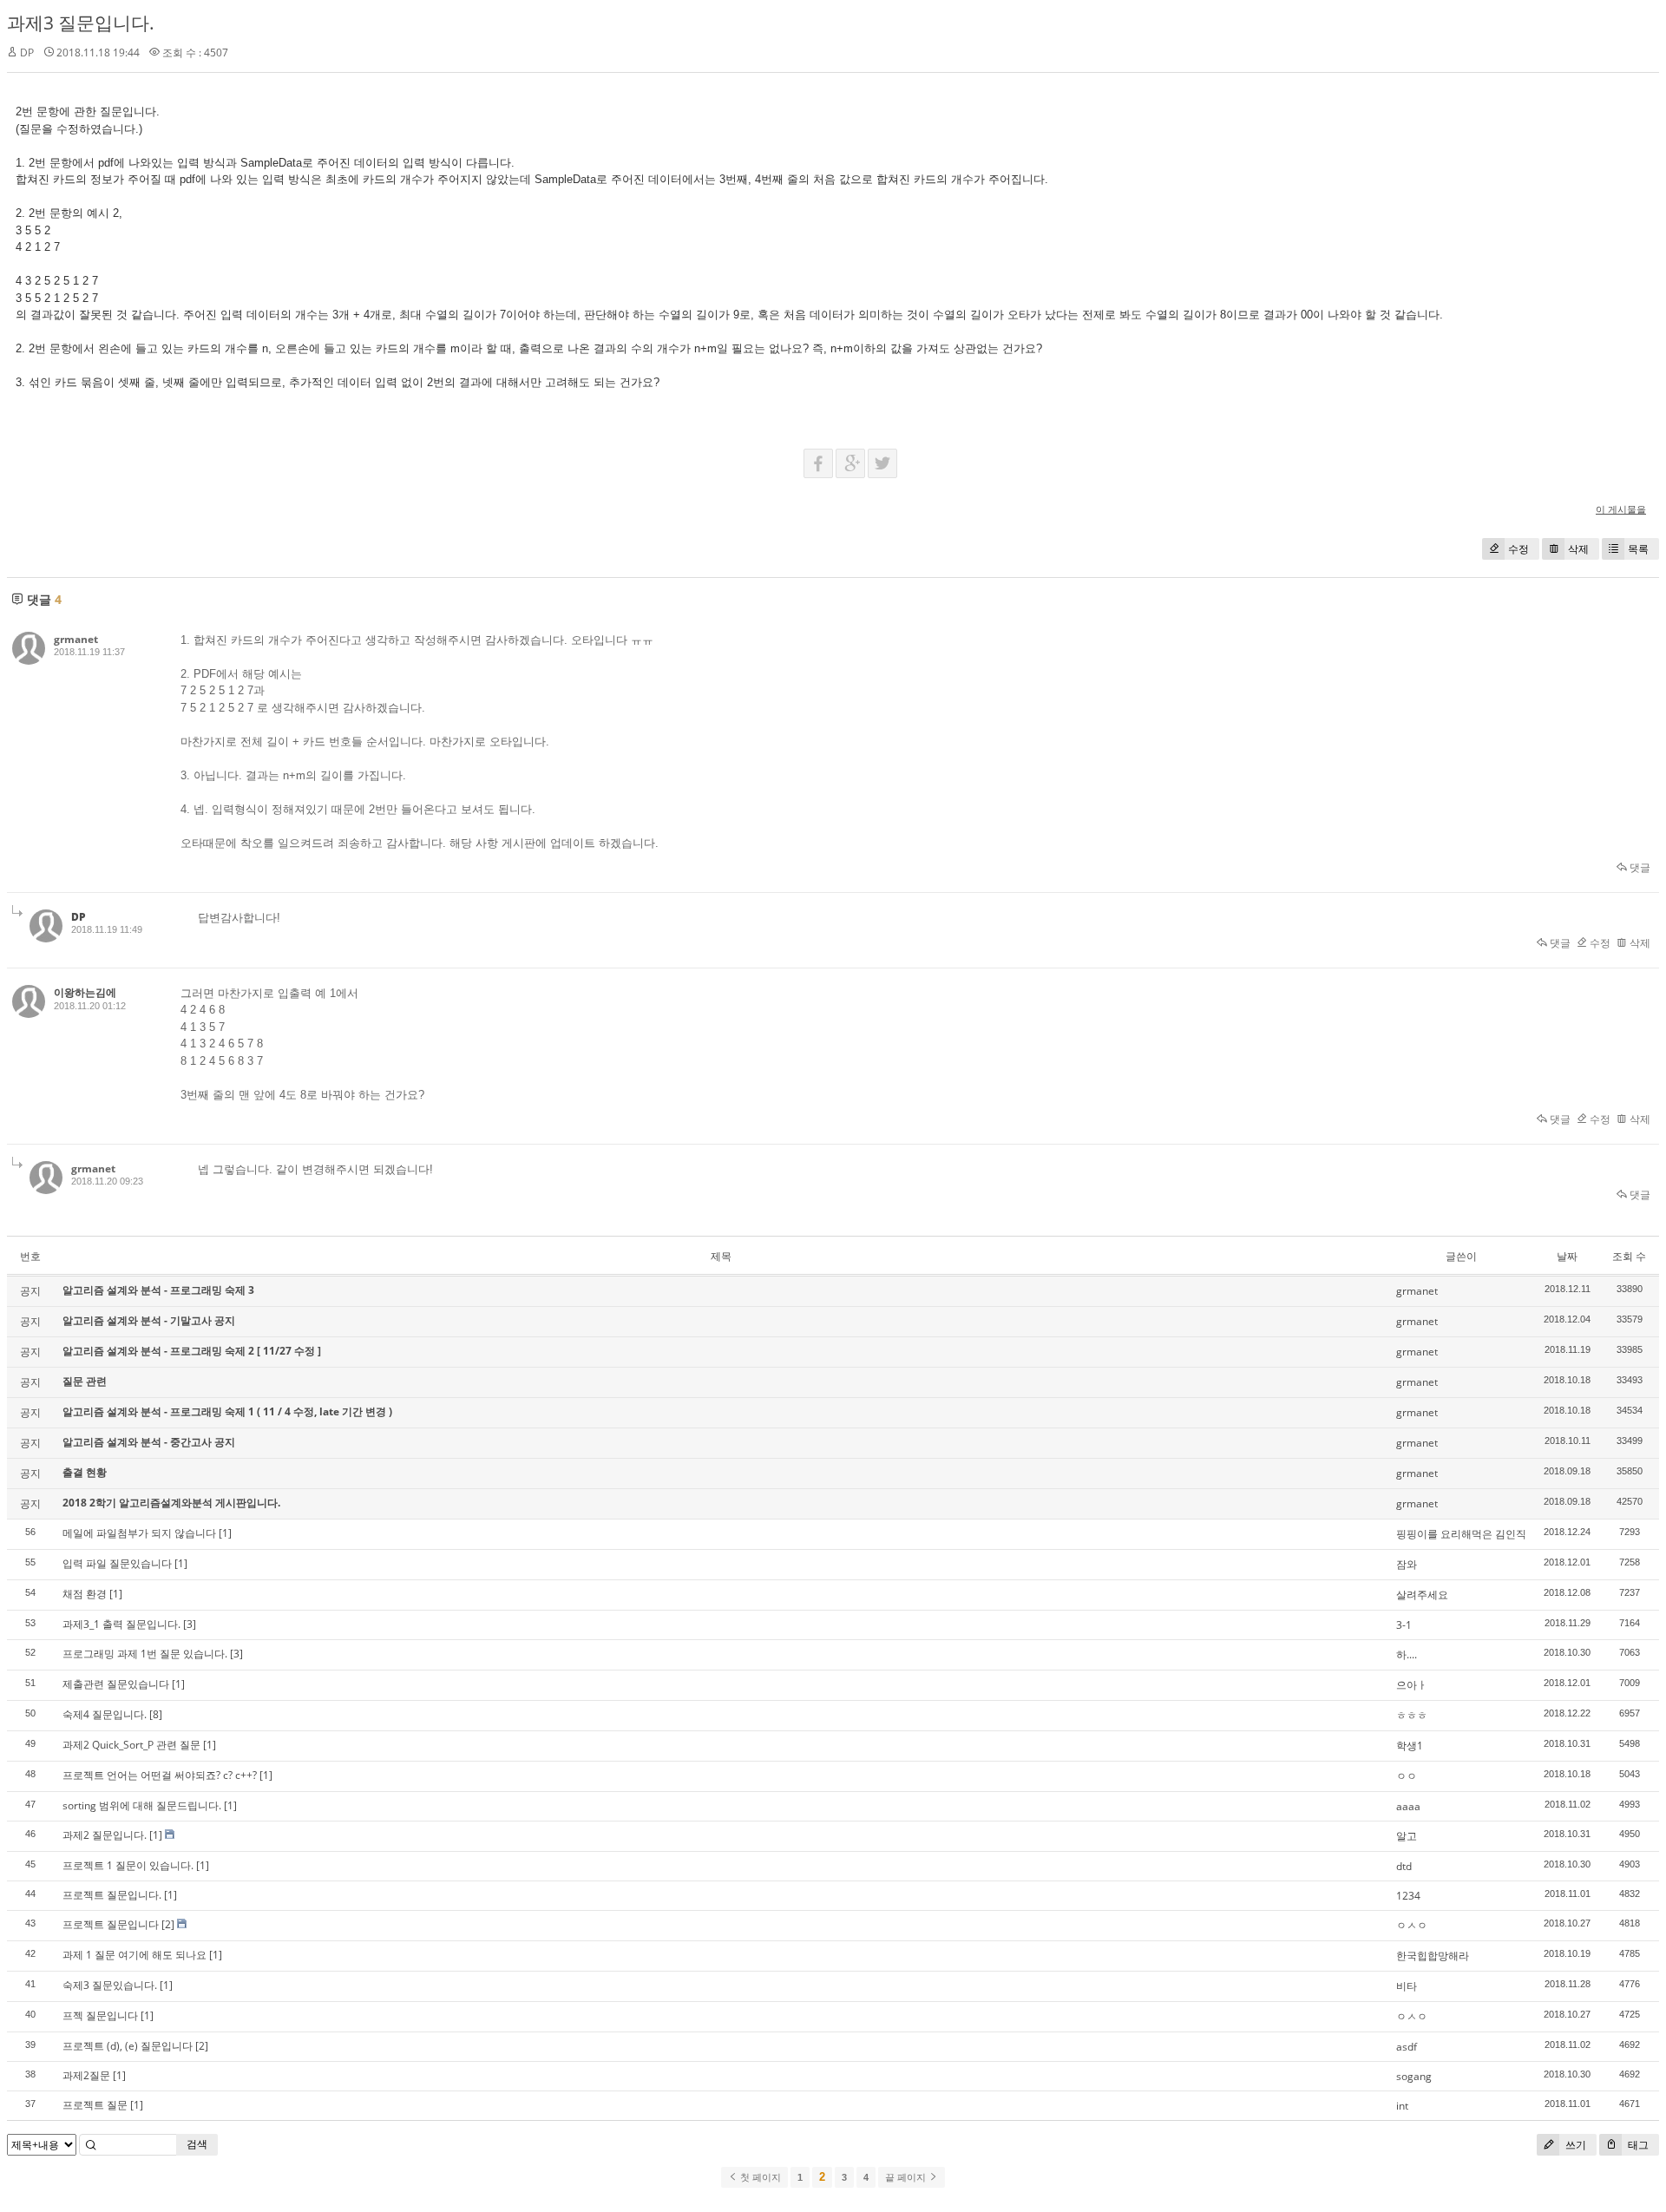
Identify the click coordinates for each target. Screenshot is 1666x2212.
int (1402, 2106)
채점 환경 (85, 1594)
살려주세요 (1422, 1595)
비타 (1407, 1986)
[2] (168, 1924)
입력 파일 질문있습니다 (117, 1563)
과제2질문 (86, 2075)
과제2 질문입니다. (105, 1835)
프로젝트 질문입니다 (111, 1924)
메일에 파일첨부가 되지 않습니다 (139, 1533)
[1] (225, 1533)
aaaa (1408, 1806)
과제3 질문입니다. (81, 23)
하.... (1407, 1654)
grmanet (76, 639)
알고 (1407, 1836)
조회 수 (1629, 1256)
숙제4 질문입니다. (105, 1714)
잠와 (1407, 1564)
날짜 (1567, 1256)
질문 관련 (85, 1381)
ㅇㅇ (1407, 1776)
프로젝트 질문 (95, 2105)
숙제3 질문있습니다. (110, 1985)
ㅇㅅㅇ (1412, 1925)
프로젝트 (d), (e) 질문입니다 (128, 2046)
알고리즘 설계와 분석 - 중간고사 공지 (149, 1442)
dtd (1404, 1866)
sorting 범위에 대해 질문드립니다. (142, 1805)
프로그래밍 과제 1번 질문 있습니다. (145, 1654)
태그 (1637, 2145)
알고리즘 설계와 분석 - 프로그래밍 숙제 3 (158, 1290)
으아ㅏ (1412, 1685)
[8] (156, 1714)
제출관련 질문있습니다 (116, 1684)
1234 (1408, 1896)
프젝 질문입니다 (100, 2015)
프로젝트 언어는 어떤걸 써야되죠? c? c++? (160, 1775)
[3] (190, 1624)
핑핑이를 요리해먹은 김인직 (1461, 1534)
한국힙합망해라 (1433, 1956)
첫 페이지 (759, 2177)
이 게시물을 (1621, 509)
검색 (197, 2144)
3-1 (1404, 1625)
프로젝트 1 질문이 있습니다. (128, 1865)
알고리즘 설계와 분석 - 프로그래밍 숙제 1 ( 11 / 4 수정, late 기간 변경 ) (227, 1411)
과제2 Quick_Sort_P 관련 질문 (131, 1745)
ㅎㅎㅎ (1412, 1715)
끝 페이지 (907, 2177)
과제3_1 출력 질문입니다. (121, 1624)
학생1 (1410, 1746)
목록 (1638, 549)
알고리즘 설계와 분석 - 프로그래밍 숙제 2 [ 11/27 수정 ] (192, 1351)
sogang (1414, 2076)
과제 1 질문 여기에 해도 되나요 (134, 1955)
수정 (1518, 549)
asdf (1407, 2047)
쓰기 (1574, 2145)
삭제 (1578, 549)
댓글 (1639, 867)
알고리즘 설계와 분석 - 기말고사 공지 (149, 1320)
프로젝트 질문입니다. (112, 1895)
